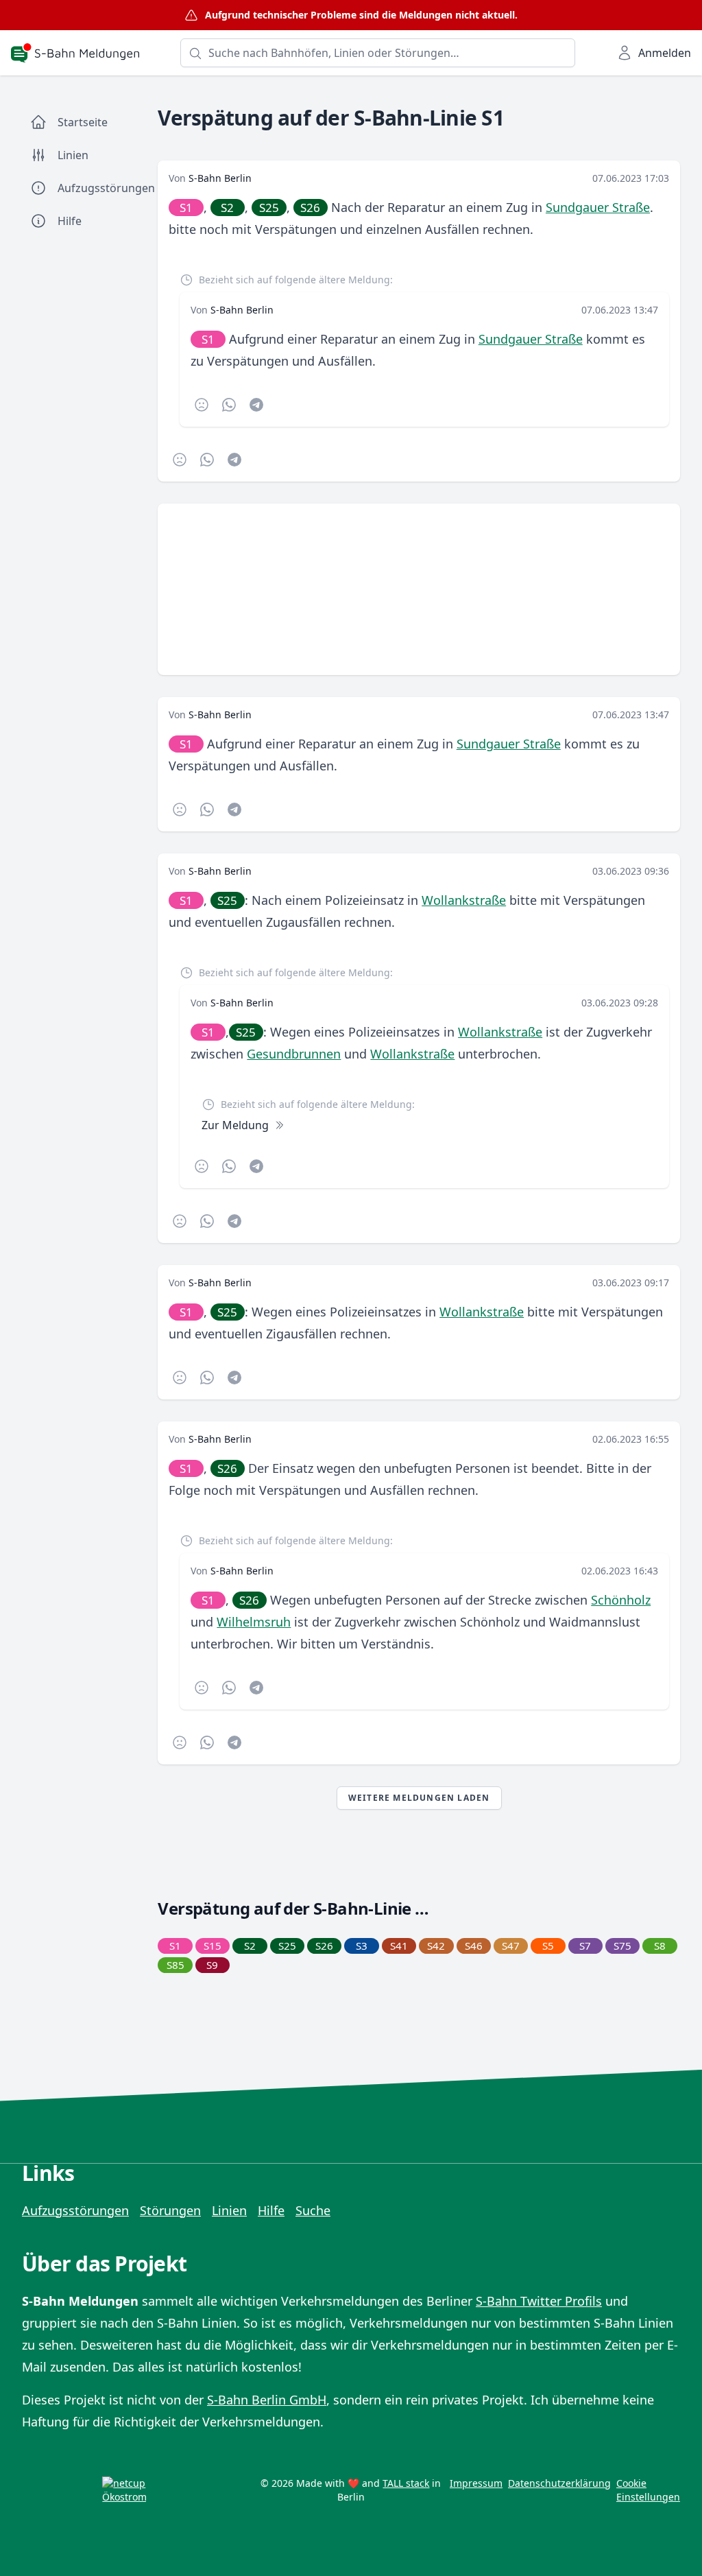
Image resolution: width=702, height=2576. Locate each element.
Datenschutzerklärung (559, 2483)
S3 (362, 1946)
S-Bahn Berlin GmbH (267, 2400)
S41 (399, 1946)
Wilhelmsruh (254, 1622)
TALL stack (406, 2483)
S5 (548, 1946)
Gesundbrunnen (294, 1054)
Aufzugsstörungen (75, 2210)
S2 (227, 208)
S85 (175, 1965)
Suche (313, 2210)
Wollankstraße (464, 900)
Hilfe (271, 2210)
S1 (186, 208)
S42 (436, 1946)
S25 (269, 208)
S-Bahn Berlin (220, 178)
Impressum (476, 2483)
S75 (622, 1946)
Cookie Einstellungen (648, 2490)
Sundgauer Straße (598, 207)
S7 (585, 1946)
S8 (660, 1946)
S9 (212, 1965)
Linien (229, 2210)
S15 (213, 1946)
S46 (474, 1946)
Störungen (170, 2210)
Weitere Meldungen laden (419, 1798)
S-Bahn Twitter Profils (539, 2301)
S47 (511, 1946)
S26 (310, 208)
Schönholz (621, 1600)
